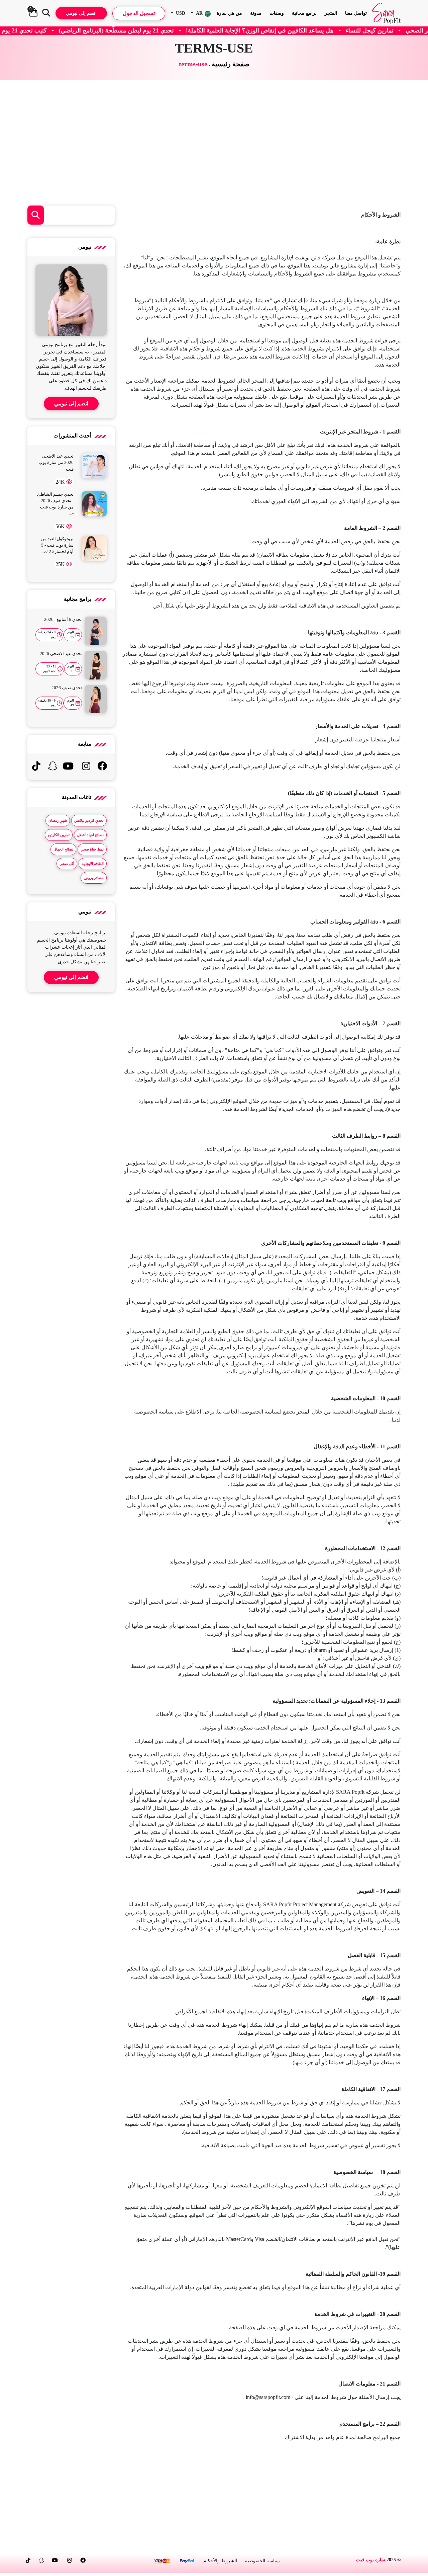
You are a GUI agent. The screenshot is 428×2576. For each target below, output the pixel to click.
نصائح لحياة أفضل (90, 835)
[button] (201, 13)
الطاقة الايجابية (93, 864)
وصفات (277, 13)
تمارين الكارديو (59, 835)
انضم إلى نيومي (81, 13)
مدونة (256, 13)
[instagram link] (86, 768)
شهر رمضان (58, 820)
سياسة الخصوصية (262, 2561)
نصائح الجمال (63, 849)
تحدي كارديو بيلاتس (89, 820)
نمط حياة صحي (92, 849)
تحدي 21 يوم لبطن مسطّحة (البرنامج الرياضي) (225, 30)
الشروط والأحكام (220, 2561)
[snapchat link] (52, 768)
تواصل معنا (356, 13)
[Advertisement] (214, 143)
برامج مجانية (304, 13)
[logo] (386, 13)
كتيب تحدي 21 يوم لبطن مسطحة (114, 30)
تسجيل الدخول (139, 13)
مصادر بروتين (94, 878)
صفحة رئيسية (231, 64)
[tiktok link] (36, 768)
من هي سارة (229, 13)
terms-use (193, 64)
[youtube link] (68, 768)
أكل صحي (67, 864)
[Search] (46, 13)
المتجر (331, 13)
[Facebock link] (102, 768)
